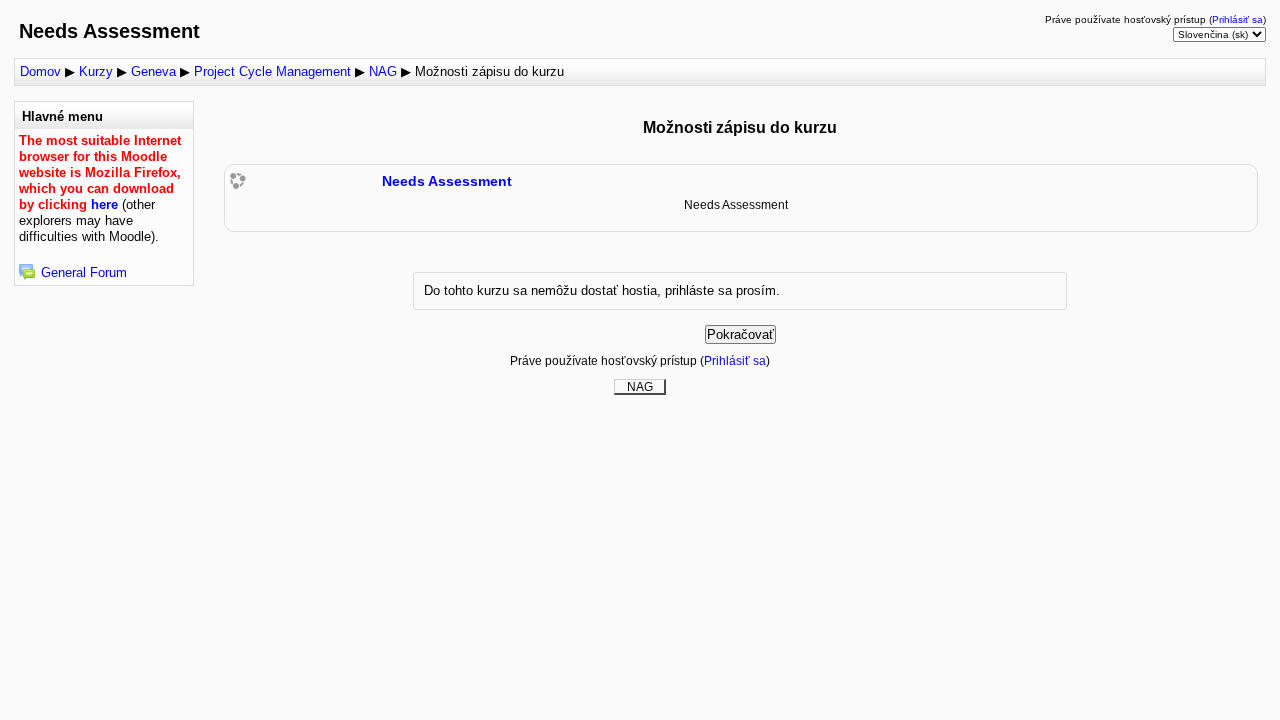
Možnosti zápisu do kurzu (489, 71)
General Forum (84, 272)
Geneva (153, 71)
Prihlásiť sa (1237, 19)
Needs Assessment (447, 181)
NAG (383, 71)
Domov (40, 71)
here (104, 204)
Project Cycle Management (272, 71)
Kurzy (96, 71)
